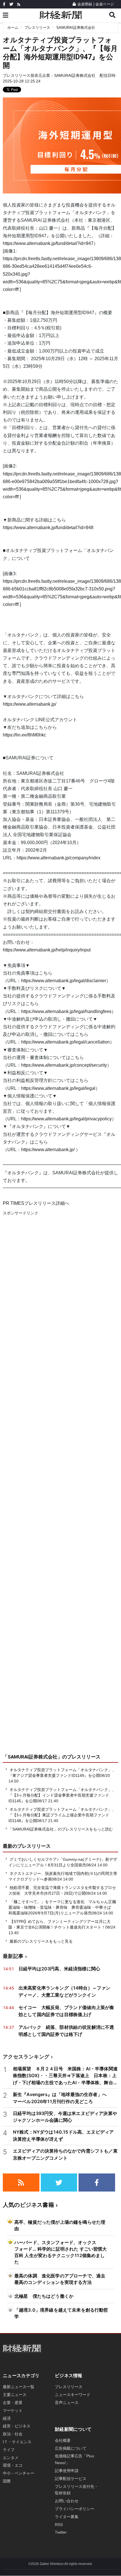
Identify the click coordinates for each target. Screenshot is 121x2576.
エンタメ (11, 2458)
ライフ (9, 2450)
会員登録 (85, 4)
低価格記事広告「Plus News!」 (74, 2459)
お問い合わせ (67, 2501)
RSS (59, 2525)
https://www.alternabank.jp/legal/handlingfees (66, 1011)
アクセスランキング (26, 2057)
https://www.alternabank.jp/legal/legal (58, 1088)
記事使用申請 (67, 2471)
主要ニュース (15, 2395)
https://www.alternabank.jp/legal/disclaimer (64, 981)
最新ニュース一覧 (19, 2387)
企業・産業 (13, 2403)
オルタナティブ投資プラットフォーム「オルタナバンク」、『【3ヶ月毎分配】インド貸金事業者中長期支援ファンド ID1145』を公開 (62, 1795)
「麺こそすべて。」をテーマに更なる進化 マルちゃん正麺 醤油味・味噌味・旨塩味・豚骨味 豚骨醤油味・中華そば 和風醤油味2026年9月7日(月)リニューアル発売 (64, 1907)
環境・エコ (13, 2465)
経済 (7, 2418)
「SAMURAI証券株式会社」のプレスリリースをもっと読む (61, 1829)
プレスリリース (37, 28)
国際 (7, 2481)
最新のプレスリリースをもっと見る (41, 1941)
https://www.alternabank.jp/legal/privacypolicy (66, 1119)
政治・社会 (13, 2434)
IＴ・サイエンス (17, 2442)
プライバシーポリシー (75, 2509)
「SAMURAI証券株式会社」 (33, 1757)
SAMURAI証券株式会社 (76, 28)
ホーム (13, 28)
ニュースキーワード (73, 2395)
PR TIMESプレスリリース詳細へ (36, 1203)
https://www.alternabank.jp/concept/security (64, 1065)
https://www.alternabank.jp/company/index (59, 858)
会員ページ (105, 4)
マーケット (13, 2410)
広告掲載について (71, 2448)
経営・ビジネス (17, 2426)
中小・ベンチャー (19, 2473)
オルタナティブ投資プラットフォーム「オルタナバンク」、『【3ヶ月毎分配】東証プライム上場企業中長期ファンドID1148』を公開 (62, 1815)
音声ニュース (67, 2403)
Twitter (61, 2532)
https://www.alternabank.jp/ (30, 704)
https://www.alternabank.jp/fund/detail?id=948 (48, 528)
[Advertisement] (60, 1491)
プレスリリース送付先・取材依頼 (77, 2490)
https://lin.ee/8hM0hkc (24, 735)
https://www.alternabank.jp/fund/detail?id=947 (48, 243)
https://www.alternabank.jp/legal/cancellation (65, 1042)
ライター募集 (67, 2517)
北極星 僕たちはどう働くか (44, 2296)
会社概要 (63, 2440)
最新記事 (13, 1956)
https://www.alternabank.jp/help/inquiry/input (47, 950)
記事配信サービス (71, 2479)
